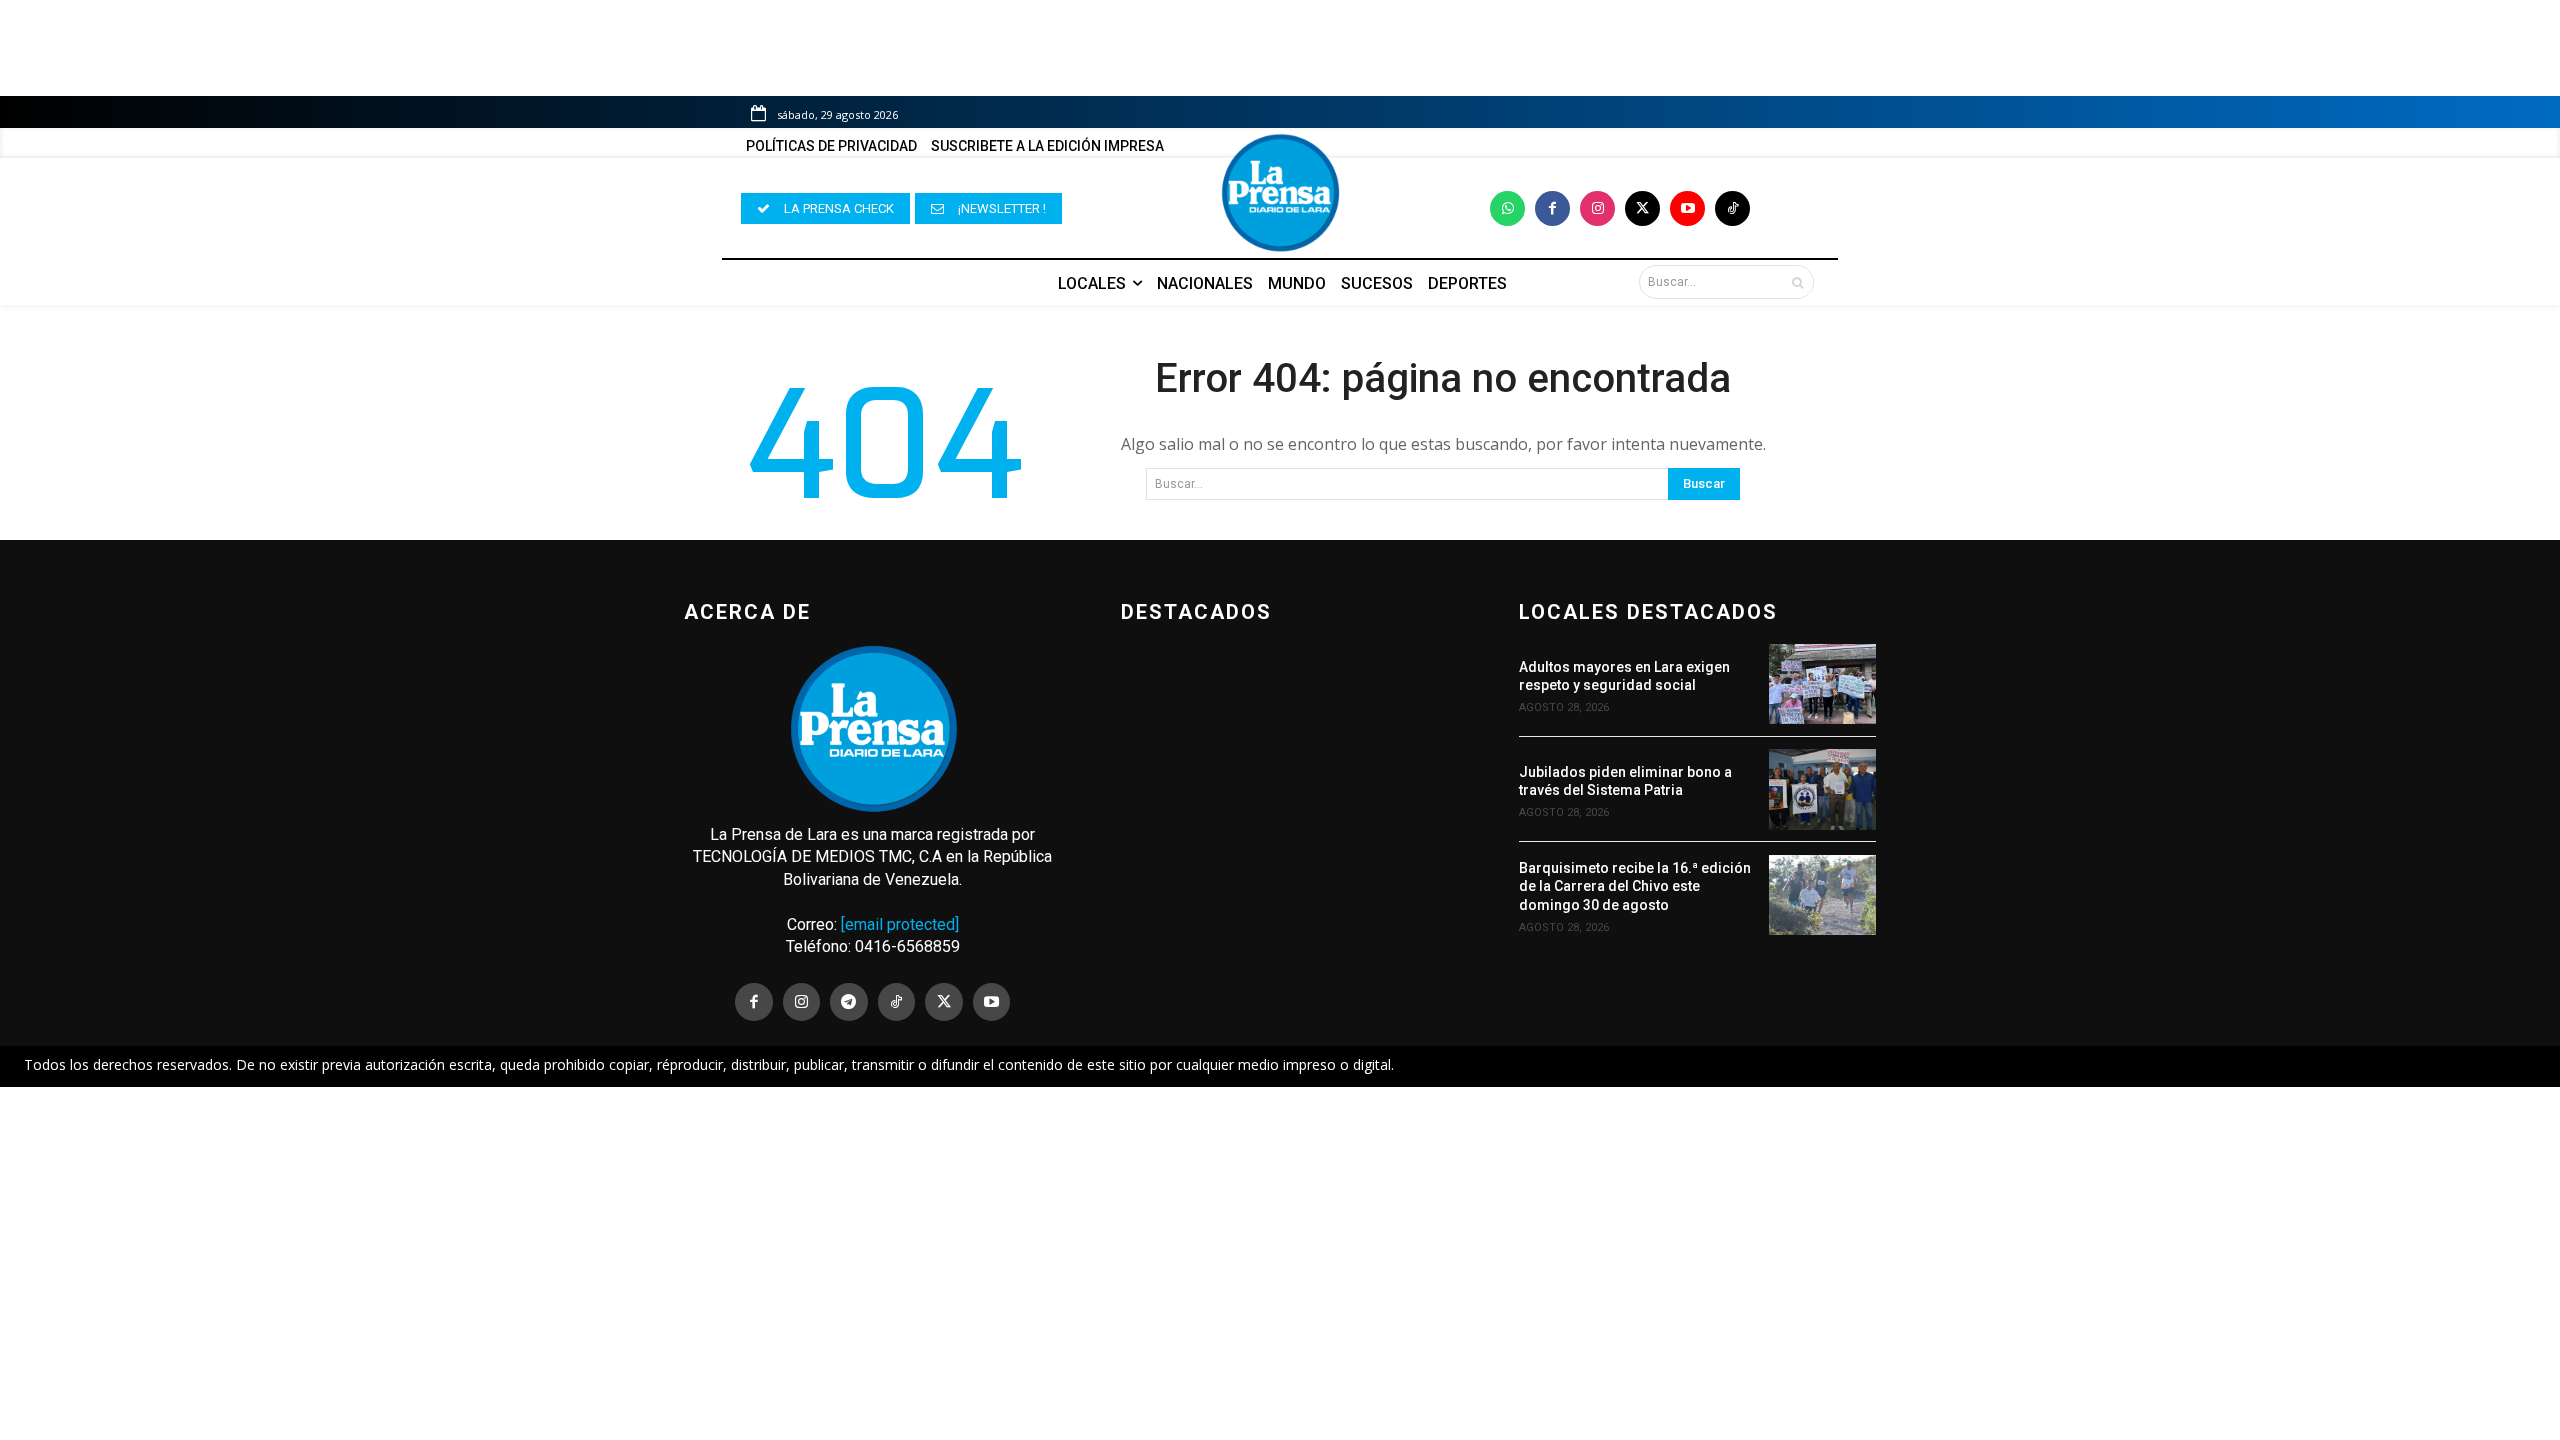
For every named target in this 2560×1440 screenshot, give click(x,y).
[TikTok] (897, 1002)
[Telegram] (849, 1002)
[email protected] (900, 924)
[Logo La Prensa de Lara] (1280, 193)
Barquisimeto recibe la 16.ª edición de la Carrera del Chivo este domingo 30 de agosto (1635, 886)
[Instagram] (1597, 208)
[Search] (1797, 282)
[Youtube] (1687, 208)
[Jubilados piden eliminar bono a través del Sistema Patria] (1822, 789)
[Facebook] (1552, 208)
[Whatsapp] (1507, 208)
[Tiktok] (1732, 208)
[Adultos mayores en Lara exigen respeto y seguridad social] (1822, 684)
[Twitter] (1642, 208)
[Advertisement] (1280, 1235)
